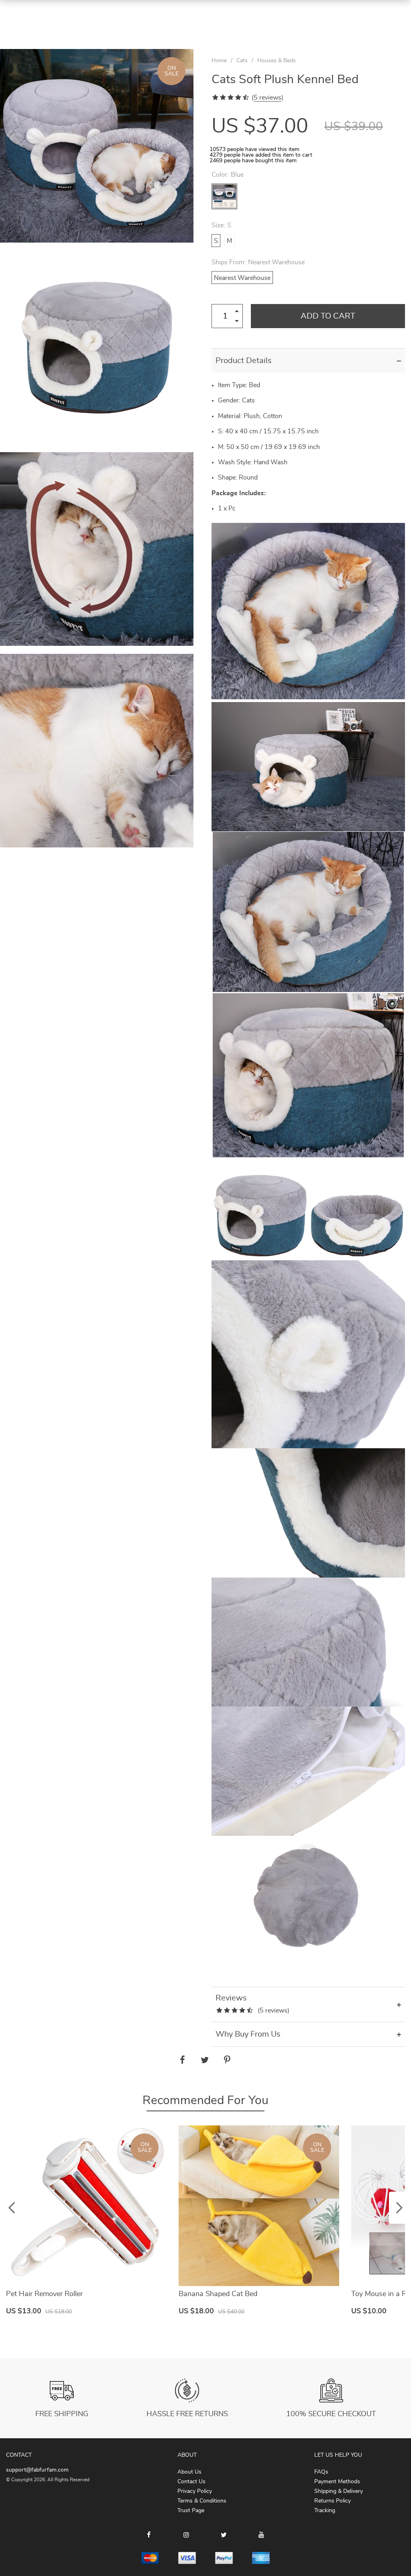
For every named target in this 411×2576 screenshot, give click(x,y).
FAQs (321, 2472)
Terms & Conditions (202, 2501)
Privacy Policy (195, 2491)
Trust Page (191, 2511)
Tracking (325, 2511)
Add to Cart (328, 316)
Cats (242, 61)
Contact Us (191, 2482)
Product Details (244, 361)
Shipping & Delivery (339, 2491)
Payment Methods (337, 2482)
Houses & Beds (277, 61)
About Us (189, 2472)
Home (219, 61)
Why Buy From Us (248, 2034)
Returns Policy (333, 2501)
